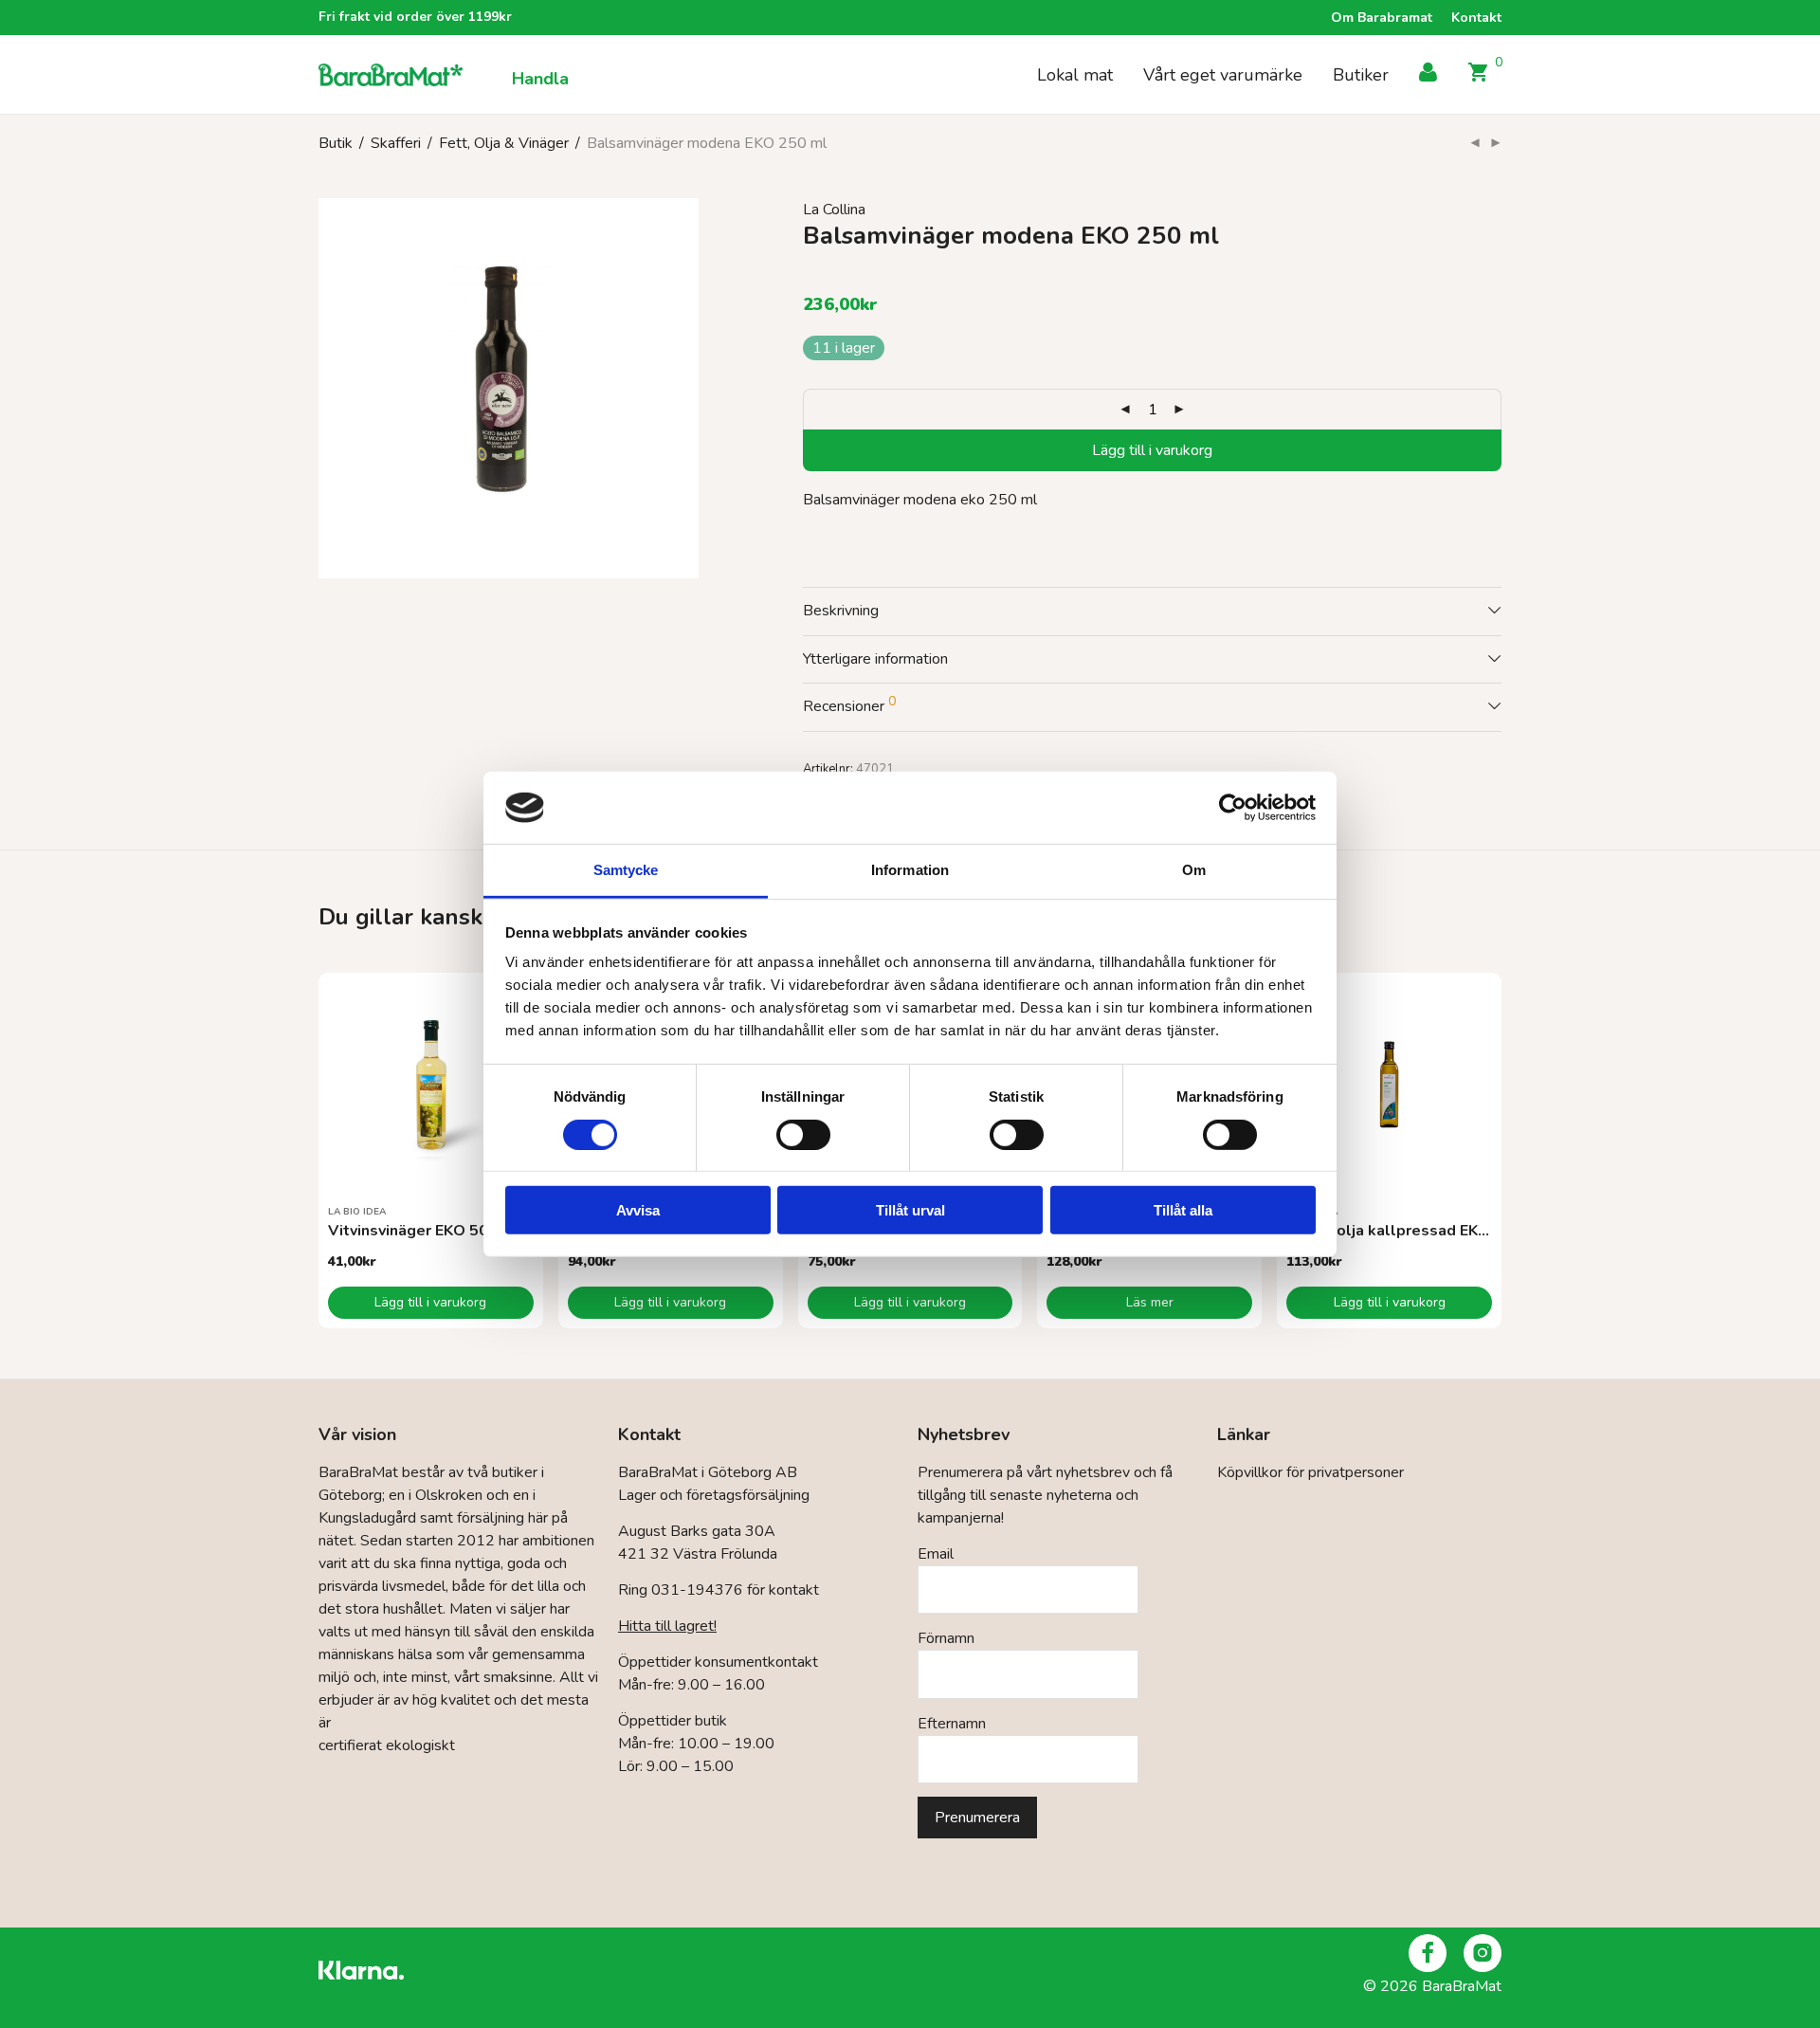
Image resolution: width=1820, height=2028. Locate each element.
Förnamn (946, 1638)
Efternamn (952, 1724)
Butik (336, 143)
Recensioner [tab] (849, 704)
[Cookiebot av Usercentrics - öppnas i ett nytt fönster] (1233, 808)
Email (936, 1554)
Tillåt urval (910, 1210)
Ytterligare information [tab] (875, 659)
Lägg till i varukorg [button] (430, 1302)
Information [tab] (910, 870)
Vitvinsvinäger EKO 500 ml (424, 1231)
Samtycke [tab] (626, 870)
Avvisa (638, 1210)
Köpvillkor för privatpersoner (1310, 1472)
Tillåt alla (1183, 1210)
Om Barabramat (1382, 18)
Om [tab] (1194, 870)
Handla (540, 79)
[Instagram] (1483, 1953)
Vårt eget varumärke (1223, 75)
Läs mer (1150, 1302)
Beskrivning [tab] (841, 611)
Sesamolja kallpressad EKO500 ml (1414, 1231)
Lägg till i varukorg (1152, 450)
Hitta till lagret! (667, 1626)
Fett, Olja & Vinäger (504, 143)
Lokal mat (1075, 75)
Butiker (1361, 75)
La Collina (834, 210)
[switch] (803, 1134)
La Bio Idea (357, 1212)
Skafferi (396, 143)
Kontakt (1476, 18)
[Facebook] (1428, 1953)
